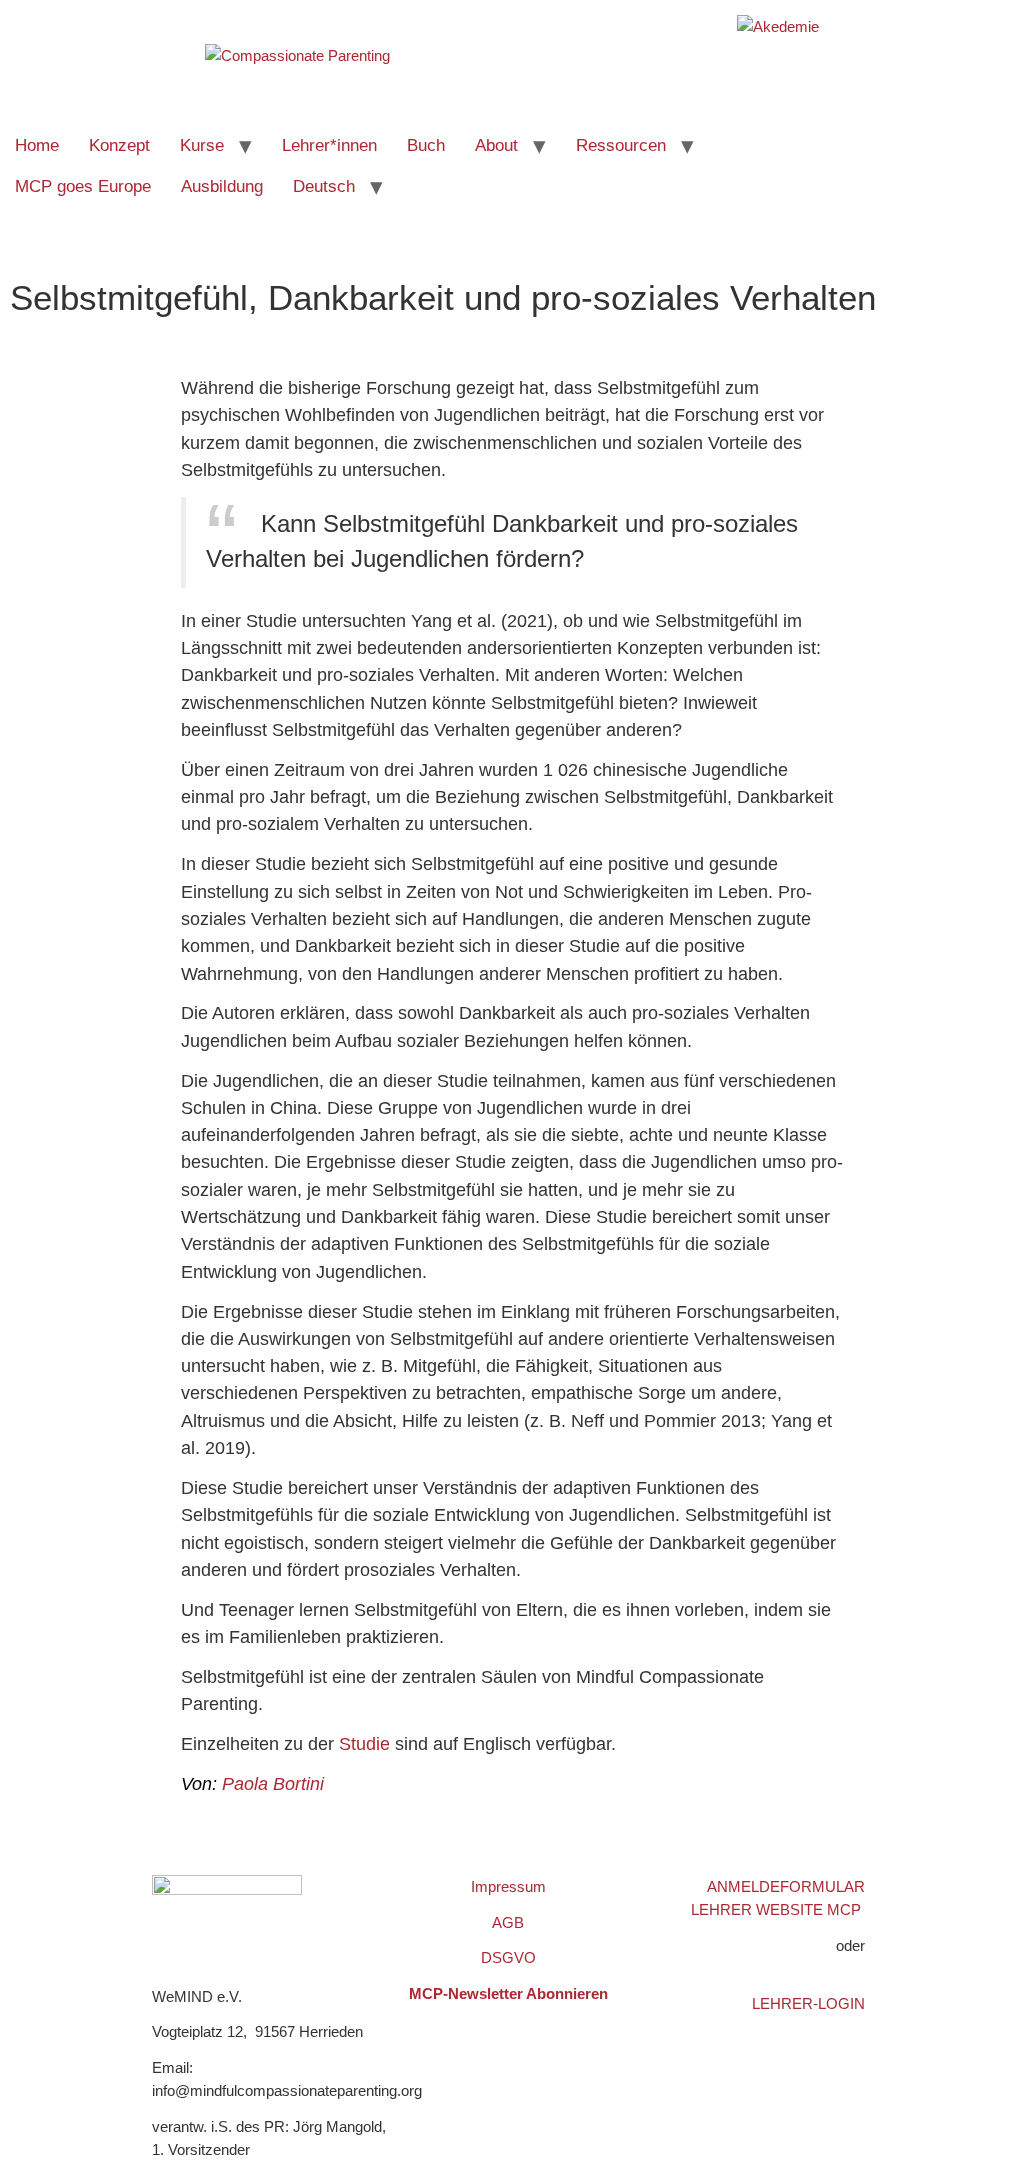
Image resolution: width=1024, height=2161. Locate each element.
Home (37, 145)
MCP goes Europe (83, 186)
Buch (426, 145)
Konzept (119, 145)
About (496, 145)
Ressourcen (621, 145)
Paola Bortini (273, 1784)
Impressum (508, 1886)
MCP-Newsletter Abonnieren (508, 1993)
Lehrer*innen (329, 145)
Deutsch (324, 186)
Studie (364, 1744)
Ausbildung (222, 186)
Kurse (202, 145)
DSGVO (508, 1957)
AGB (508, 1922)
